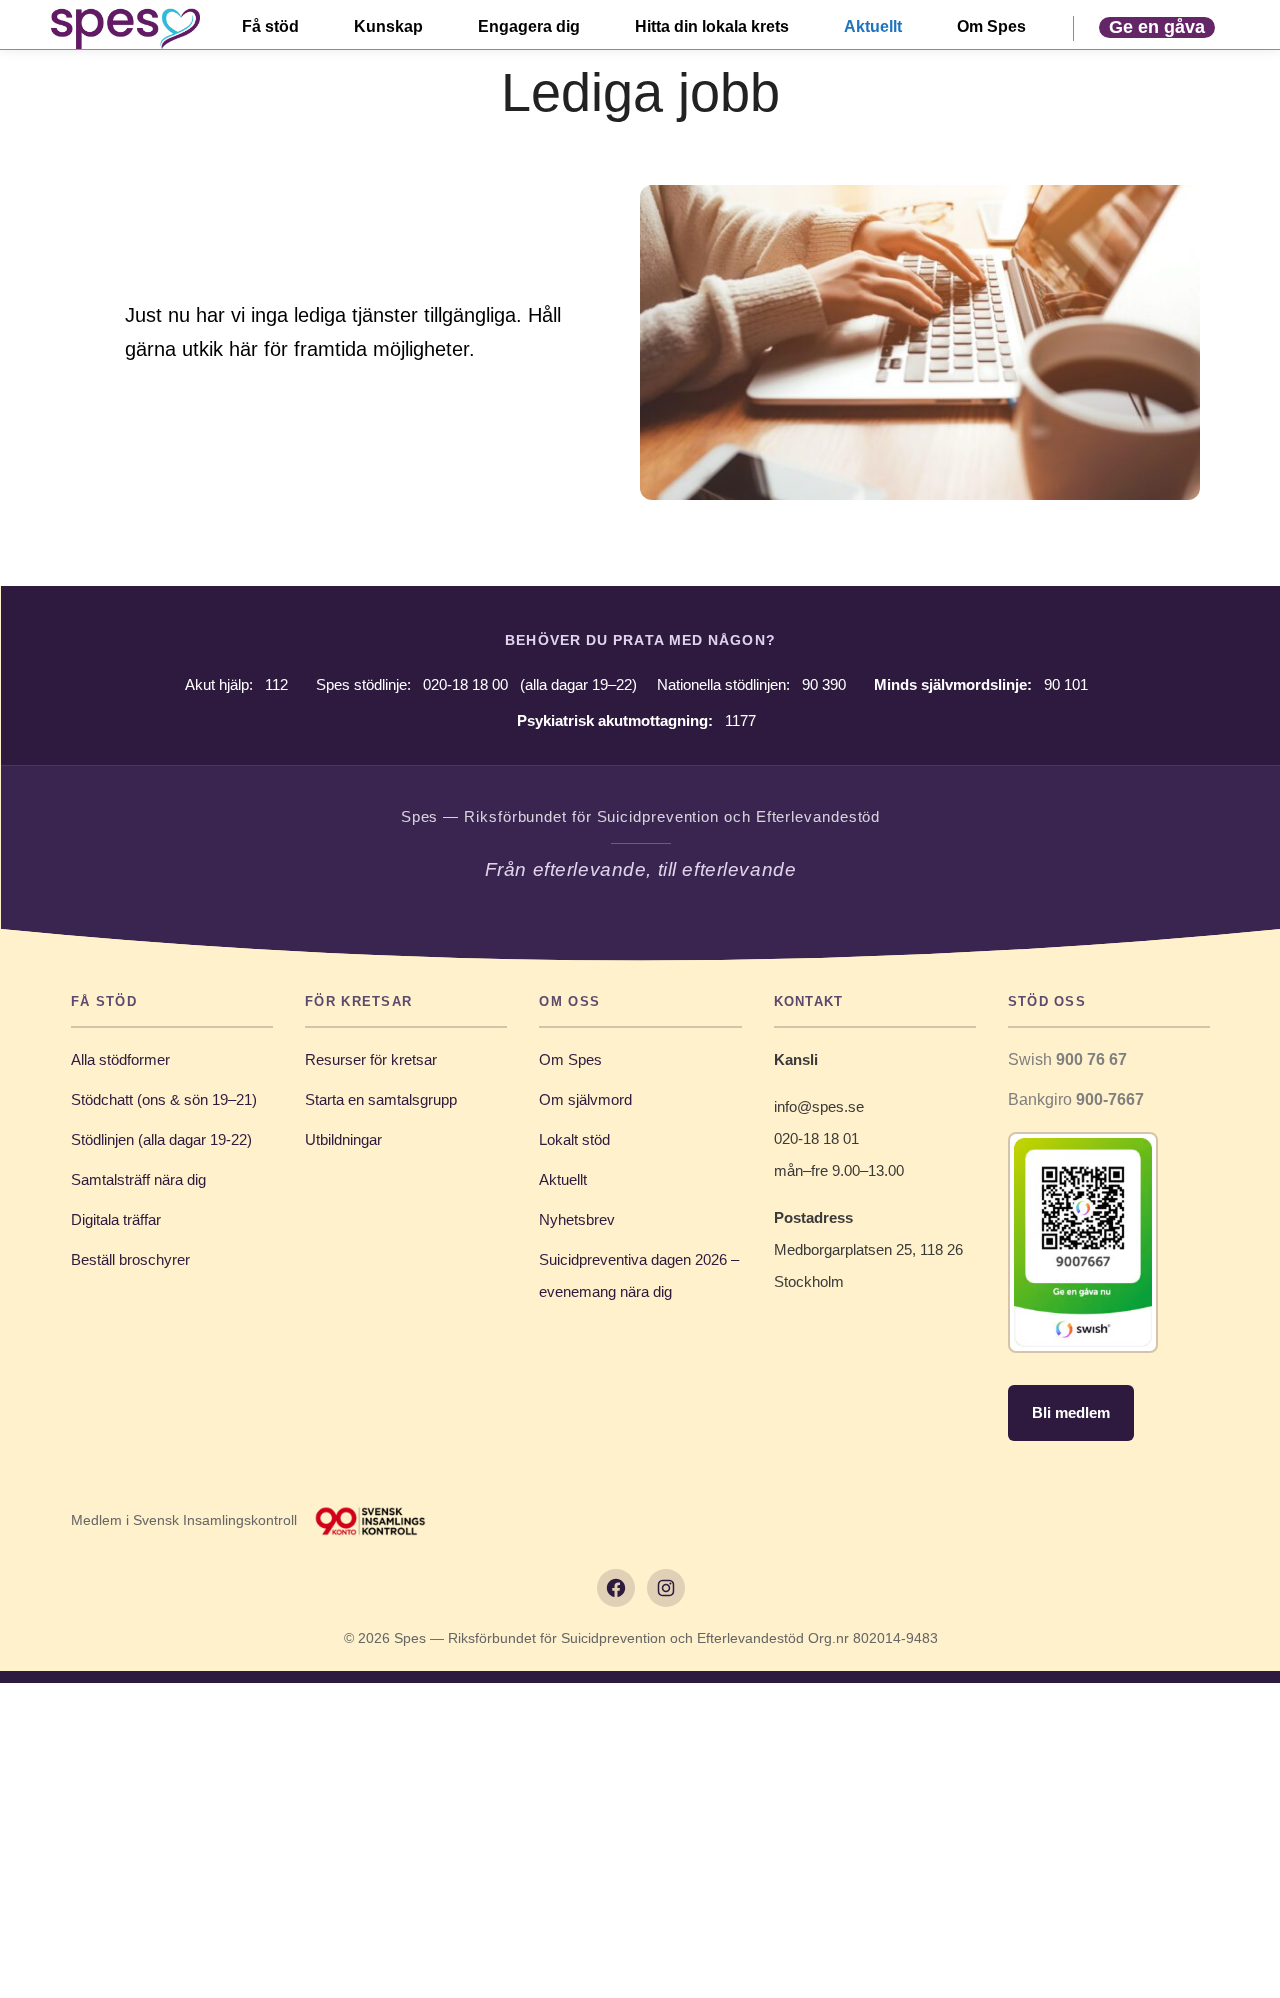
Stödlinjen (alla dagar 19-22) (161, 1139)
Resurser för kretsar (371, 1059)
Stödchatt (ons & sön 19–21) (164, 1099)
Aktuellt (563, 1179)
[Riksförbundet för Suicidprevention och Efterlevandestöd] (125, 28)
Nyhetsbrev (577, 1219)
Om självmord (585, 1099)
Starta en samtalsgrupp (381, 1099)
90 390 (824, 684)
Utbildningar (343, 1139)
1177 (740, 720)
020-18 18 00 (465, 684)
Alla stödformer (120, 1059)
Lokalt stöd (574, 1139)
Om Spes (570, 1059)
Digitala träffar (116, 1219)
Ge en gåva (1157, 27)
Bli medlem (1071, 1412)
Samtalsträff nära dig (138, 1179)
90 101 (1066, 684)
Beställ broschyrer (130, 1259)
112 (276, 684)
